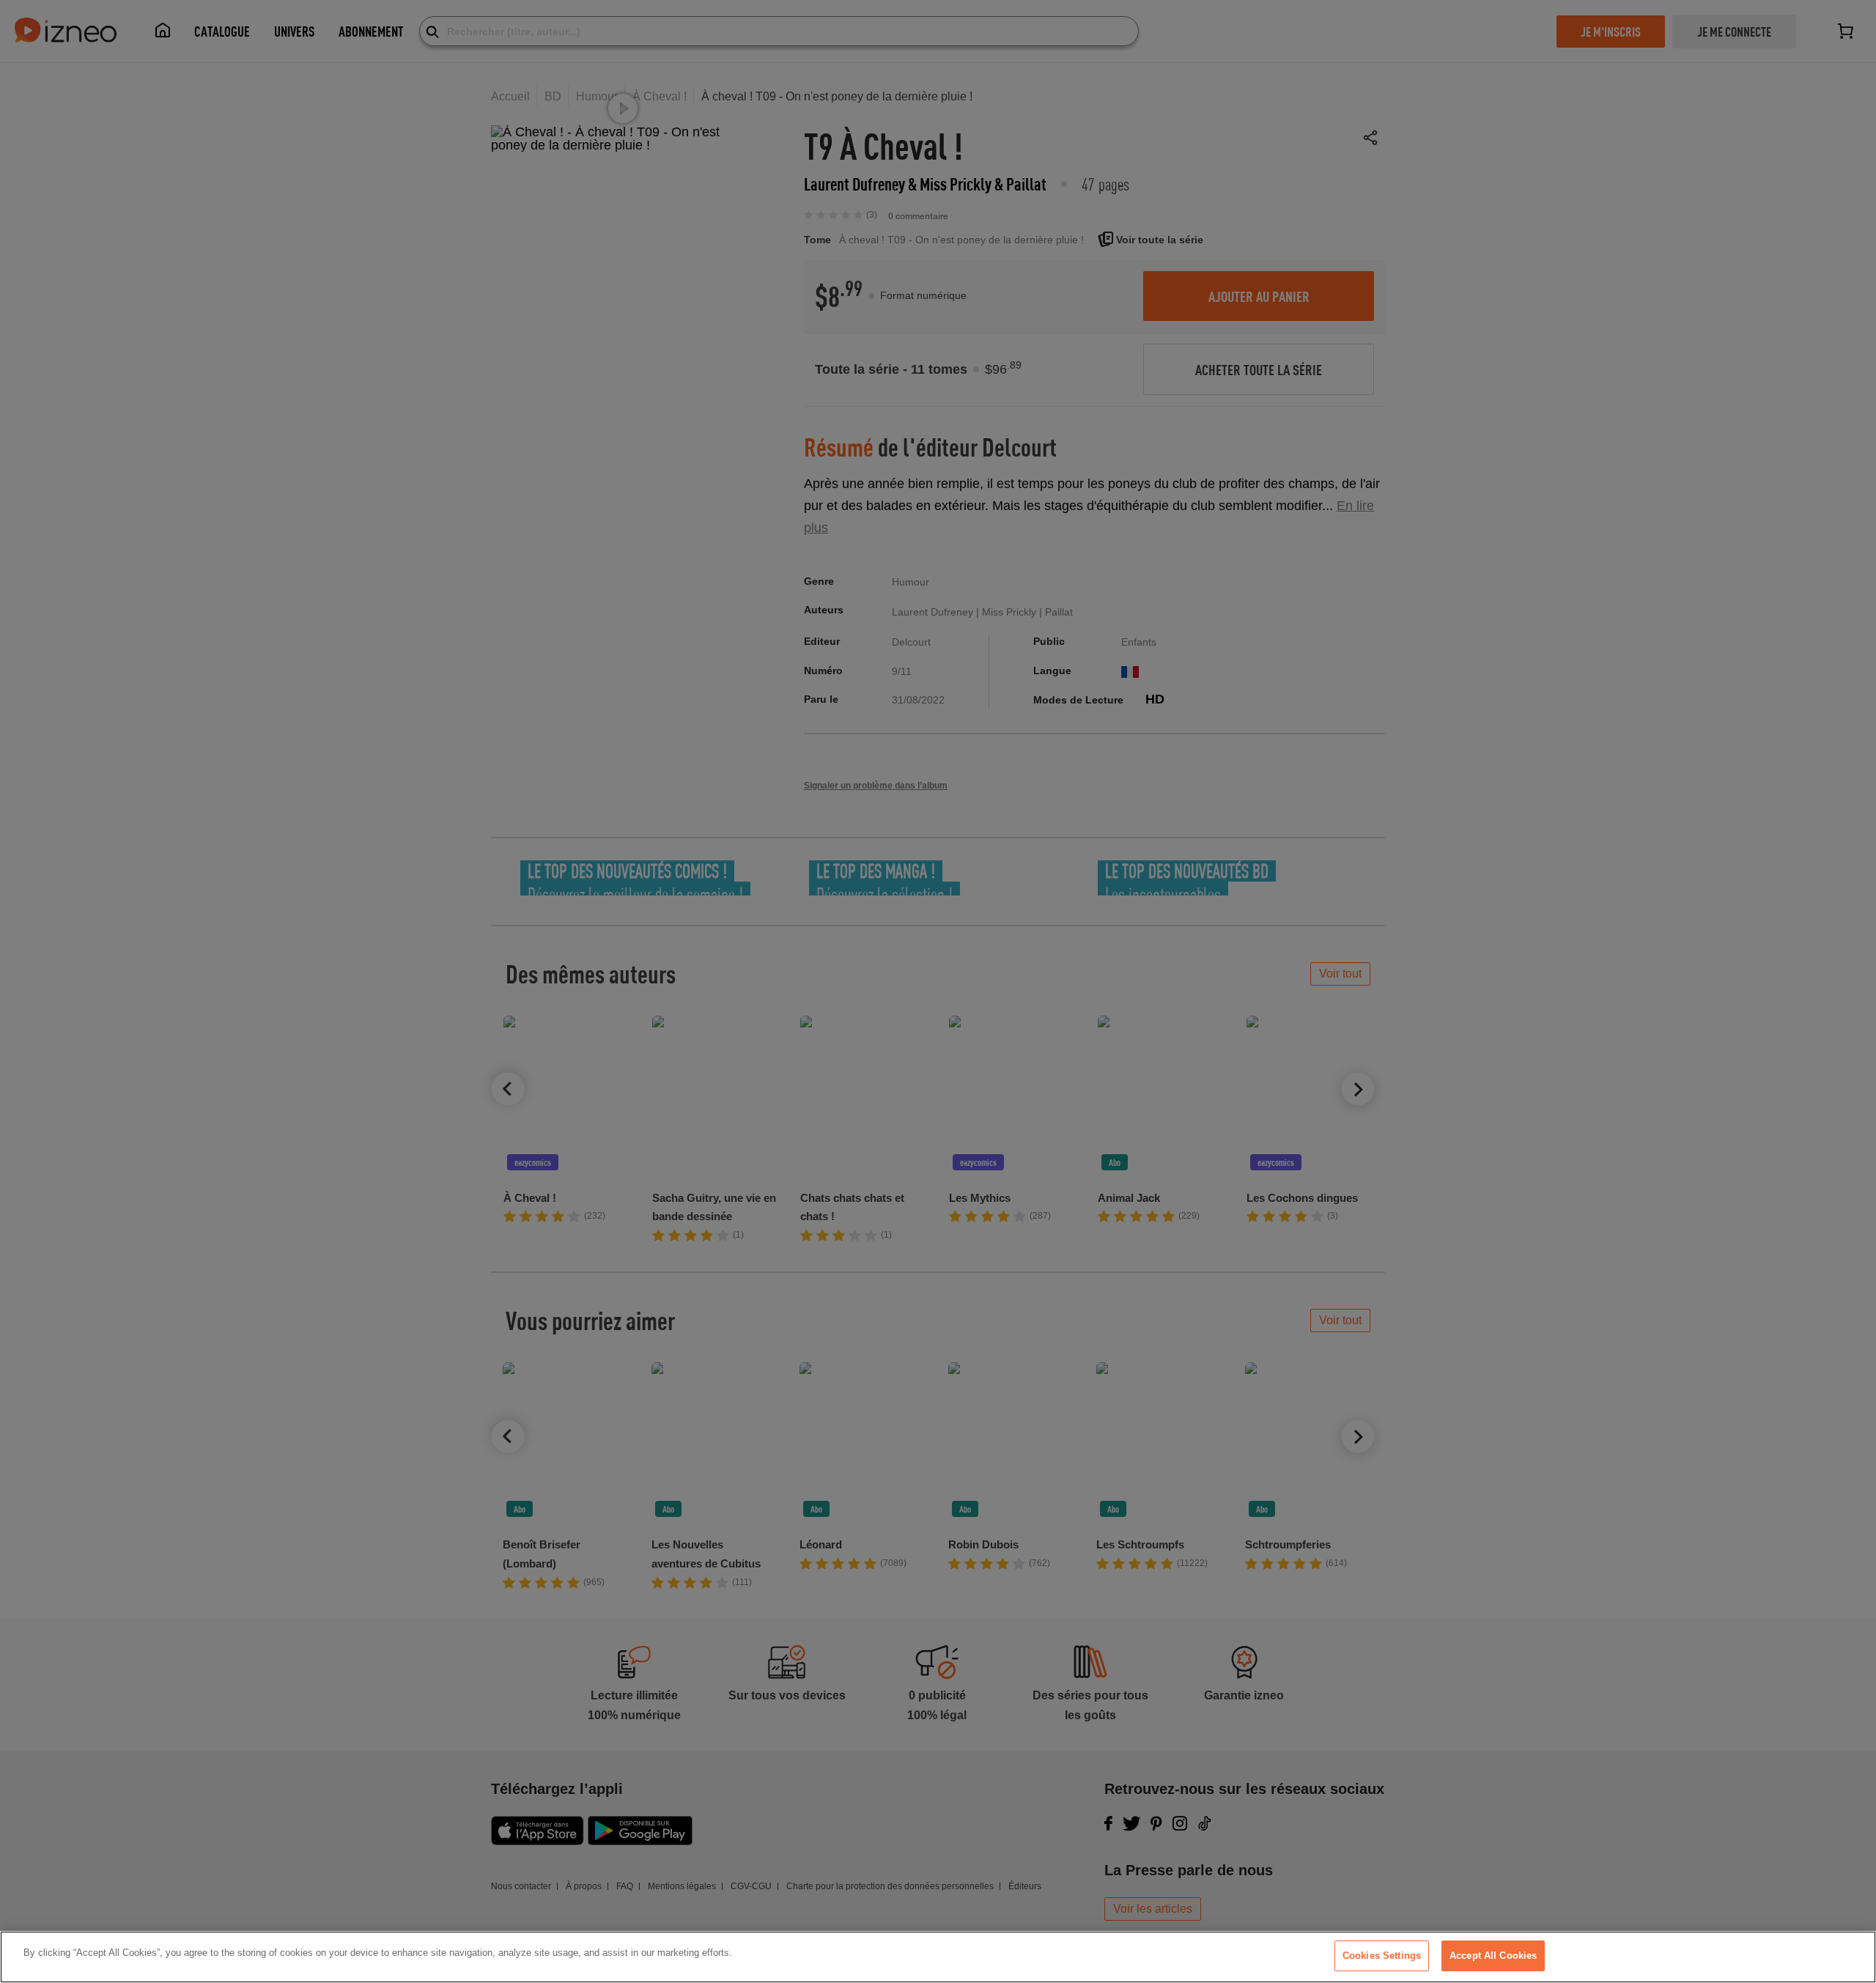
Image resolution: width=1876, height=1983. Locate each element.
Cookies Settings (1382, 1956)
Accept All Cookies (1493, 1956)
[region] (938, 1957)
